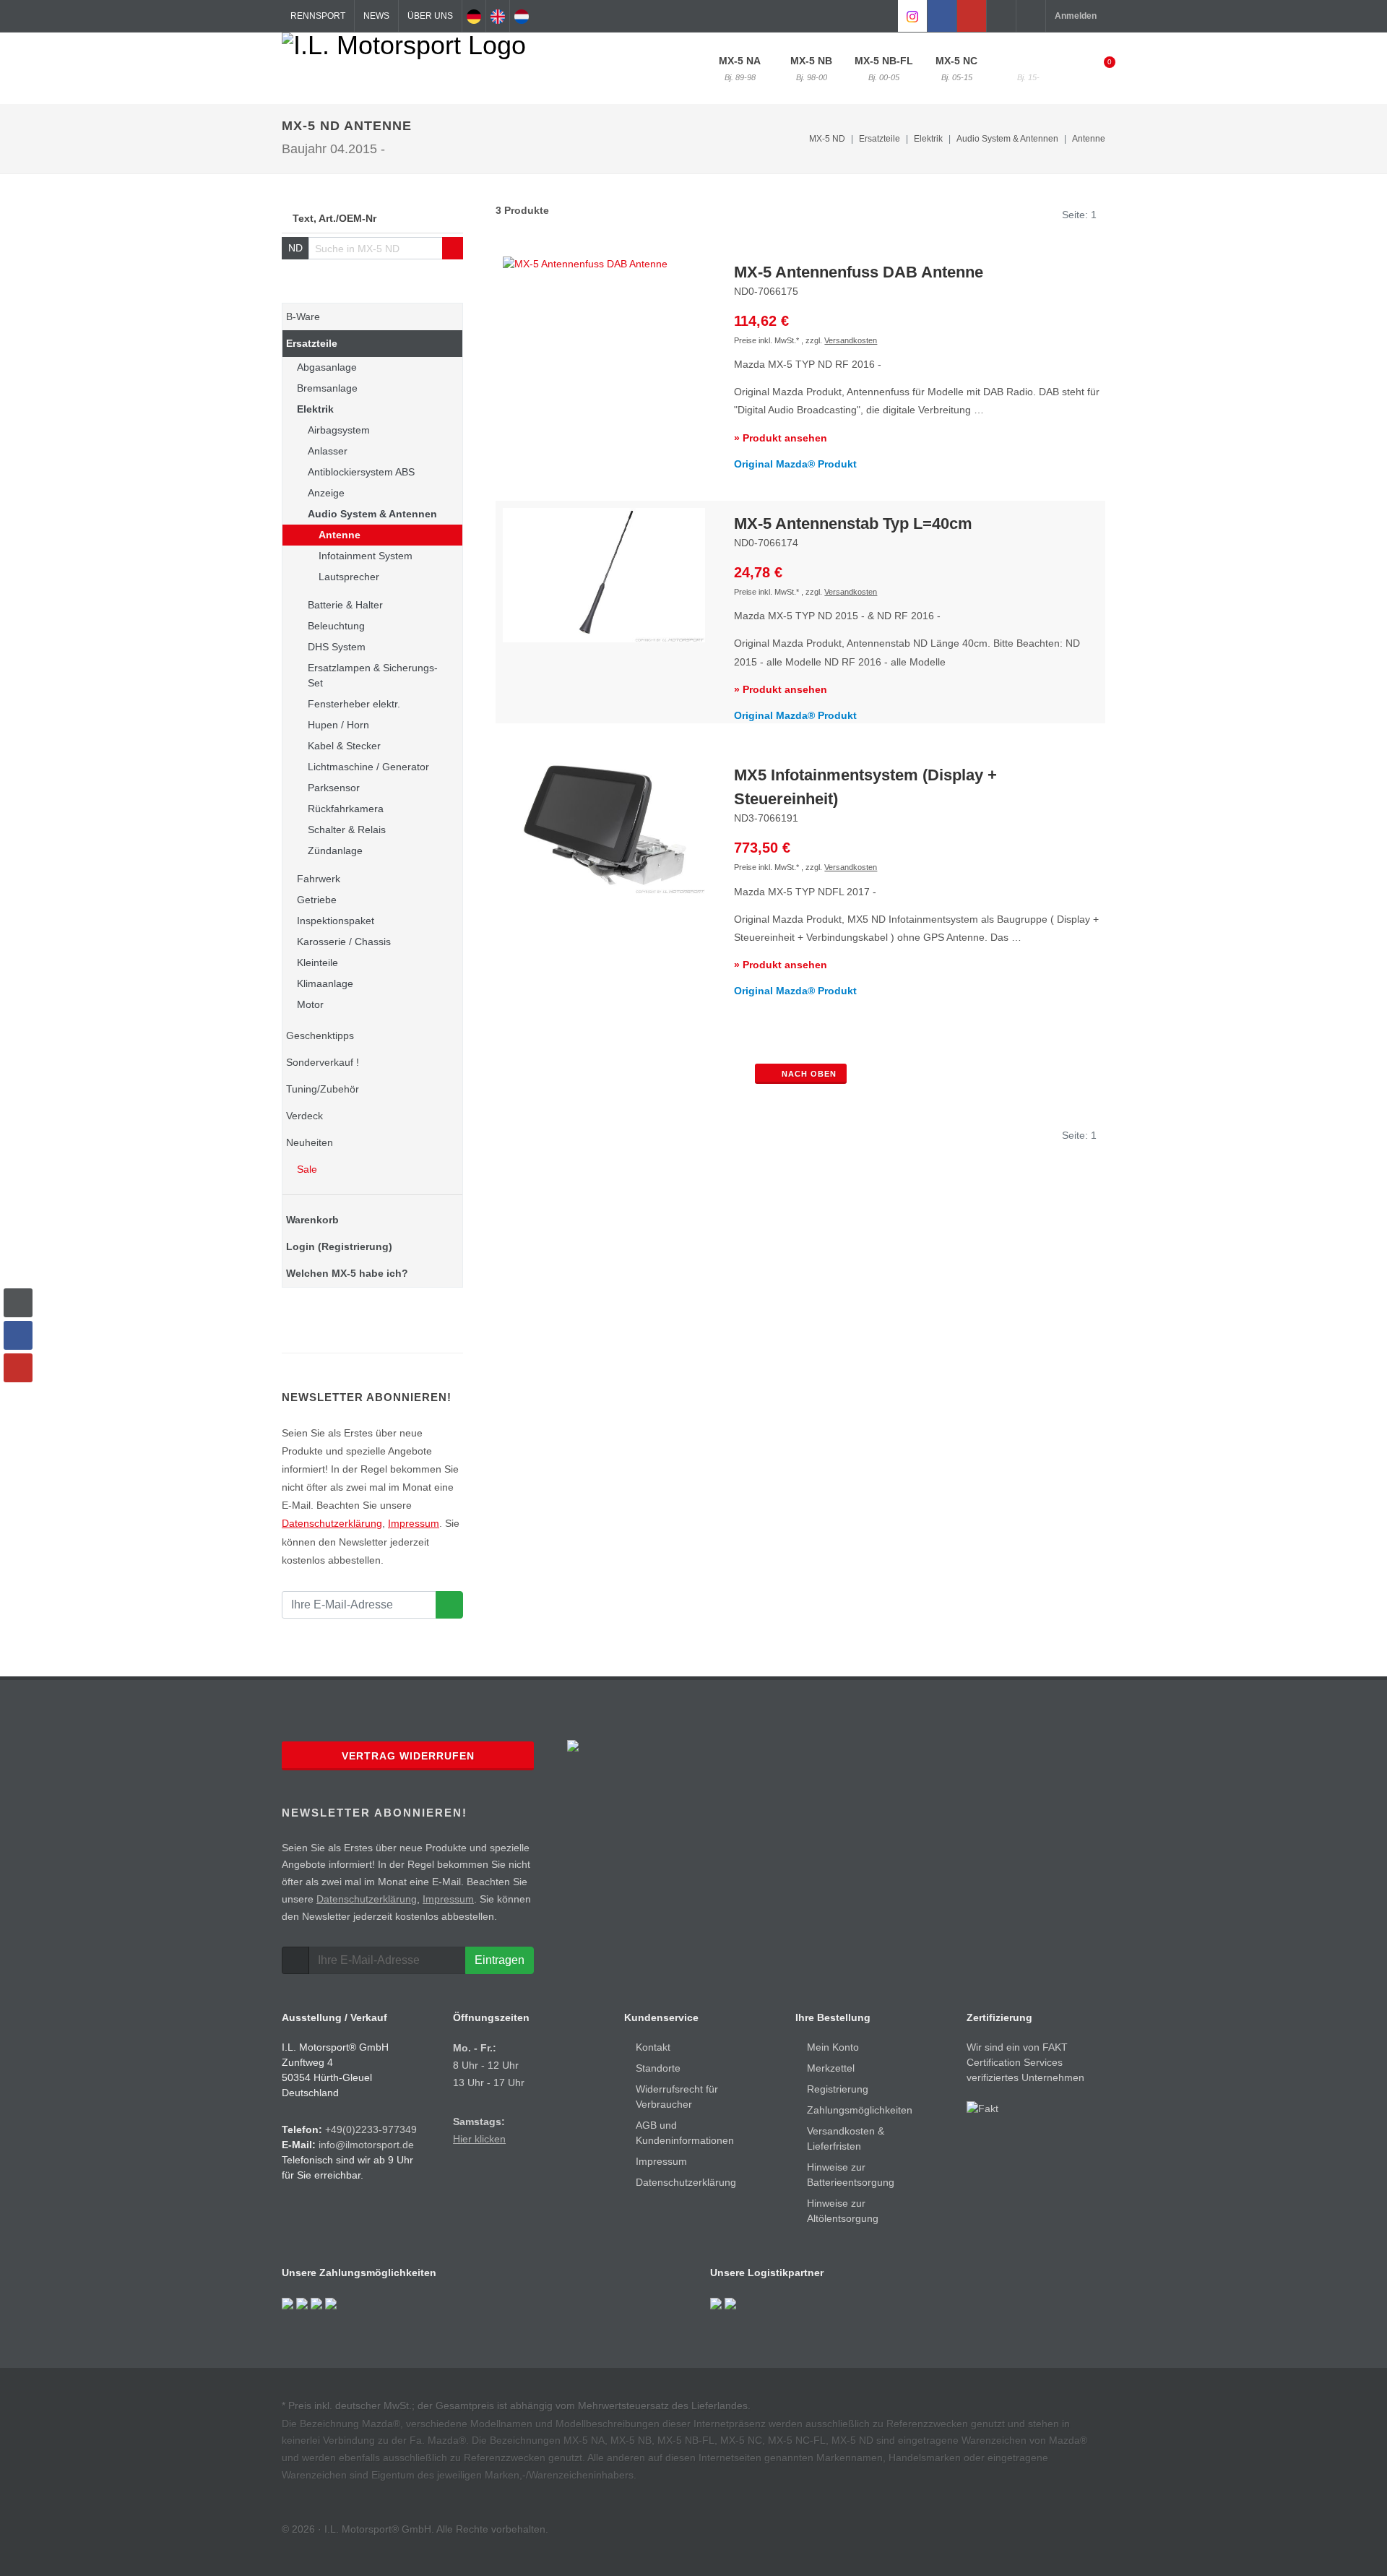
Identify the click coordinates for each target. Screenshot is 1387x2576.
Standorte (658, 2068)
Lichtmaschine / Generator (368, 767)
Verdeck (304, 1116)
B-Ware (303, 316)
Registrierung (838, 2089)
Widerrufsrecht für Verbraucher (677, 2097)
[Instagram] (912, 16)
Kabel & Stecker (344, 746)
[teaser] (449, 1605)
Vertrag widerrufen (408, 1756)
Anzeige (326, 493)
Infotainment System (366, 556)
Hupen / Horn (338, 725)
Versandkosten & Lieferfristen (846, 2138)
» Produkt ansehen (781, 438)
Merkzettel (831, 2068)
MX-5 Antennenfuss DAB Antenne (859, 272)
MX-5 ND (1028, 68)
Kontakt (653, 2047)
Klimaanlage (325, 983)
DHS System (337, 647)
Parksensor (334, 788)
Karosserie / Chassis (344, 942)
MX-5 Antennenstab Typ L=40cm (853, 524)
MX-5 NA (740, 68)
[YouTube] (972, 16)
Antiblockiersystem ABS (361, 472)
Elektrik (315, 409)
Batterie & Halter (345, 605)
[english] (498, 16)
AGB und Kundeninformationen (685, 2133)
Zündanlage (335, 850)
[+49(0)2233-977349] (1001, 16)
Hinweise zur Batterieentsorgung (851, 2175)
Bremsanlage (327, 388)
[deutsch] (474, 16)
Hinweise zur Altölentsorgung (843, 2211)
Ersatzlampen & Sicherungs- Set (373, 675)
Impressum (414, 1523)
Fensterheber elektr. (354, 704)
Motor (310, 1004)
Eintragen (500, 1960)
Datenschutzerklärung (332, 1523)
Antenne (1089, 139)
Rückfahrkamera (346, 809)
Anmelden (1076, 16)
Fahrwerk (319, 879)
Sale (306, 1169)
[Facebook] (942, 16)
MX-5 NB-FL (884, 68)
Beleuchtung (336, 626)
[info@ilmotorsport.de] (1031, 16)
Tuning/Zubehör (323, 1089)
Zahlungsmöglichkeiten (860, 2110)
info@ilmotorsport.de (366, 2145)
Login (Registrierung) (339, 1246)
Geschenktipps (320, 1035)
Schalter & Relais (347, 830)
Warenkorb (312, 1220)
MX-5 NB (811, 68)
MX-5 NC (956, 68)
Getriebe (317, 900)
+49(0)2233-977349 (371, 2129)
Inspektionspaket (336, 921)
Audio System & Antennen (372, 514)
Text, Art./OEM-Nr (334, 218)
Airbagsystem (339, 430)
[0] (1100, 66)
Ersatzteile (312, 343)
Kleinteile (317, 962)
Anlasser (328, 451)
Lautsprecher (349, 577)
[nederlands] (522, 16)
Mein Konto (833, 2047)
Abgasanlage (327, 367)
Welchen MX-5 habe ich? (347, 1273)
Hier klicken (479, 2139)
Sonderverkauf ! (323, 1062)
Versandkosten (851, 340)
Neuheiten (310, 1142)
